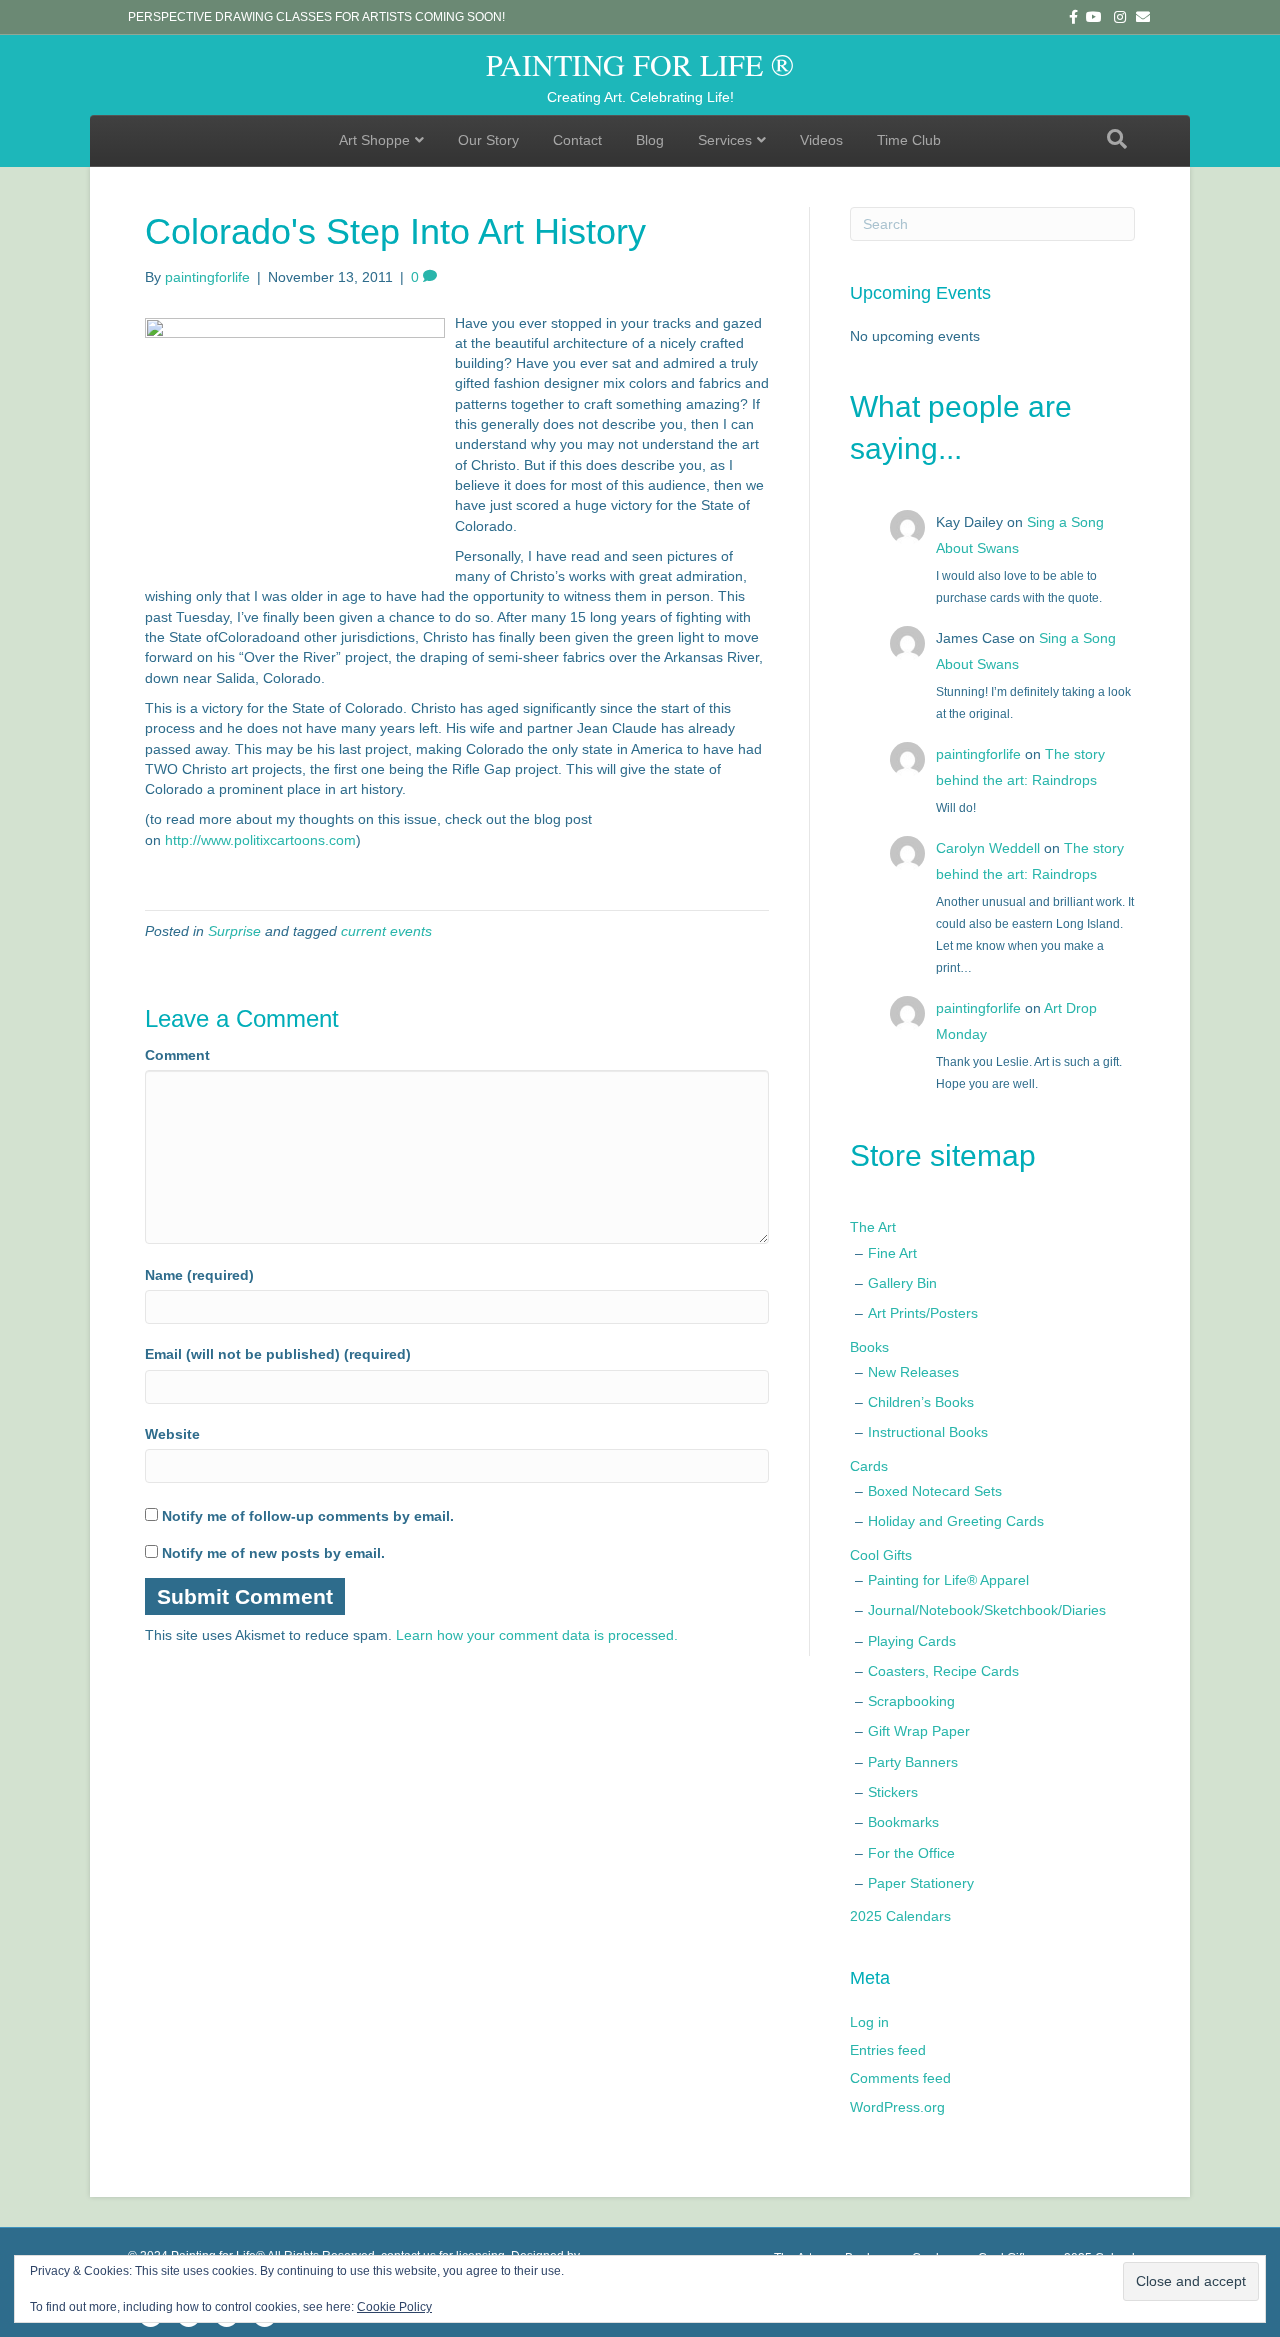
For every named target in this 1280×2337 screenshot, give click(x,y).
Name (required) (199, 1275)
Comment (177, 1055)
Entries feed (888, 2050)
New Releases (913, 1372)
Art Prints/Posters (923, 1313)
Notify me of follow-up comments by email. (308, 1516)
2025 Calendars (900, 1916)
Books (869, 1347)
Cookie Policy (394, 2307)
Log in (869, 2022)
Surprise (234, 931)
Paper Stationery (921, 1883)
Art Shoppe (374, 140)
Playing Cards (912, 1641)
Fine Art (892, 1253)
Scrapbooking (911, 1701)
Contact (577, 140)
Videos (821, 140)
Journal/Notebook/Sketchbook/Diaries (987, 1610)
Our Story (488, 140)
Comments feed (900, 2078)
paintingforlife (978, 754)
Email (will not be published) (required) (278, 1354)
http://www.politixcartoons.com (260, 840)
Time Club (909, 140)
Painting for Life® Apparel (948, 1580)
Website (172, 1434)
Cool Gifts (881, 1555)
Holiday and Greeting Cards (956, 1521)
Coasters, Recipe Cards (943, 1671)
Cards (869, 1466)
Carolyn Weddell (988, 848)
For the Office (911, 1853)
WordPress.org (897, 2107)
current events (386, 931)
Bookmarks (903, 1822)
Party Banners (913, 1762)
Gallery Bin (902, 1283)
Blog (650, 140)
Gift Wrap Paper (919, 1731)
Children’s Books (921, 1402)
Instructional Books (928, 1432)
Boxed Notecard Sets (935, 1491)
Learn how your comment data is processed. (537, 1635)
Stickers (893, 1792)
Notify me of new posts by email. (273, 1553)
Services (725, 140)
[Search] (1117, 139)
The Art (873, 1227)
